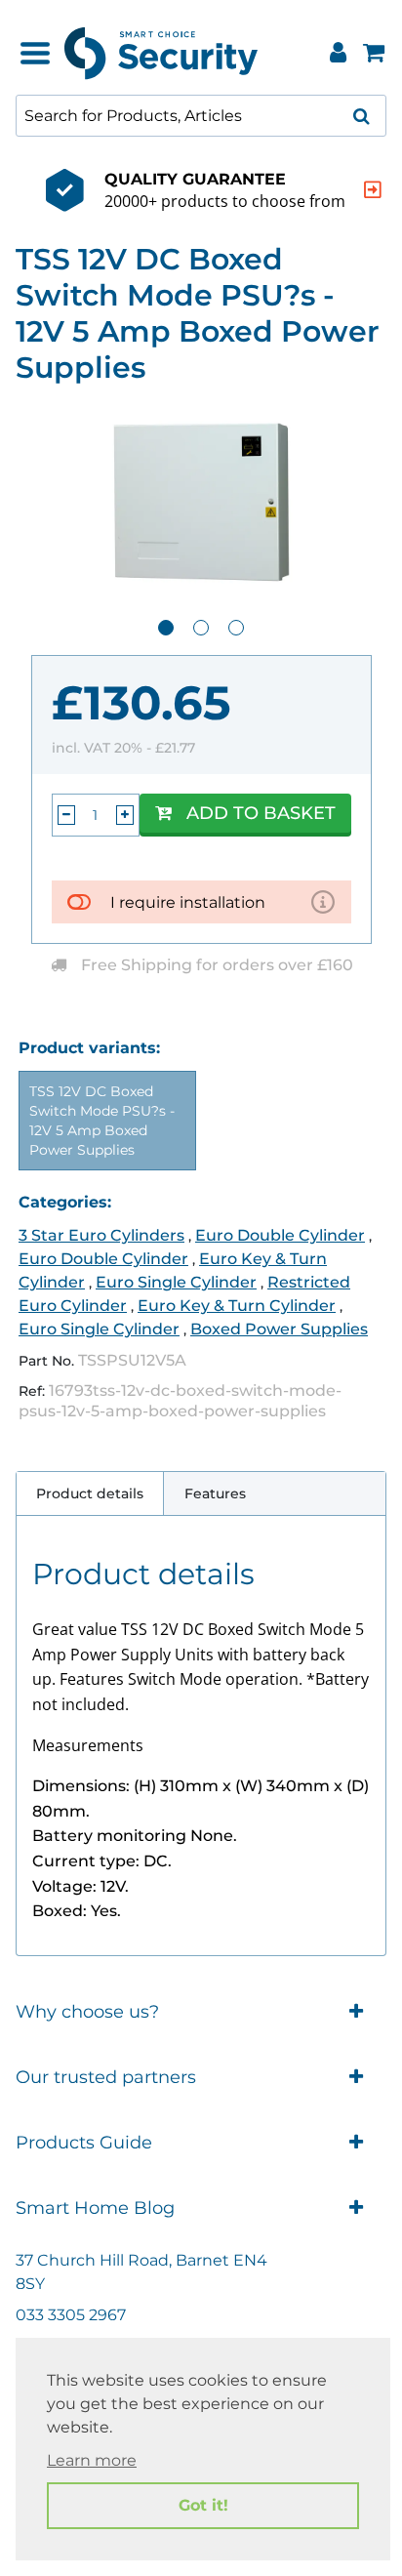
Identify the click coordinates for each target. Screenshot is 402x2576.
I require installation (188, 902)
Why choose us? (87, 2012)
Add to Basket (261, 813)
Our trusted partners (106, 2077)
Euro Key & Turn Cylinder (237, 1306)
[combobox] (201, 116)
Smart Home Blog (95, 2208)
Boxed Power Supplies (279, 1329)
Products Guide (84, 2143)
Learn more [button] (92, 2460)
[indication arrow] (373, 190)
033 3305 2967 (71, 2315)
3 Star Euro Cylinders (101, 1235)
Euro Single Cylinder (176, 1282)
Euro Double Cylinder (280, 1235)
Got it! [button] (203, 2505)
